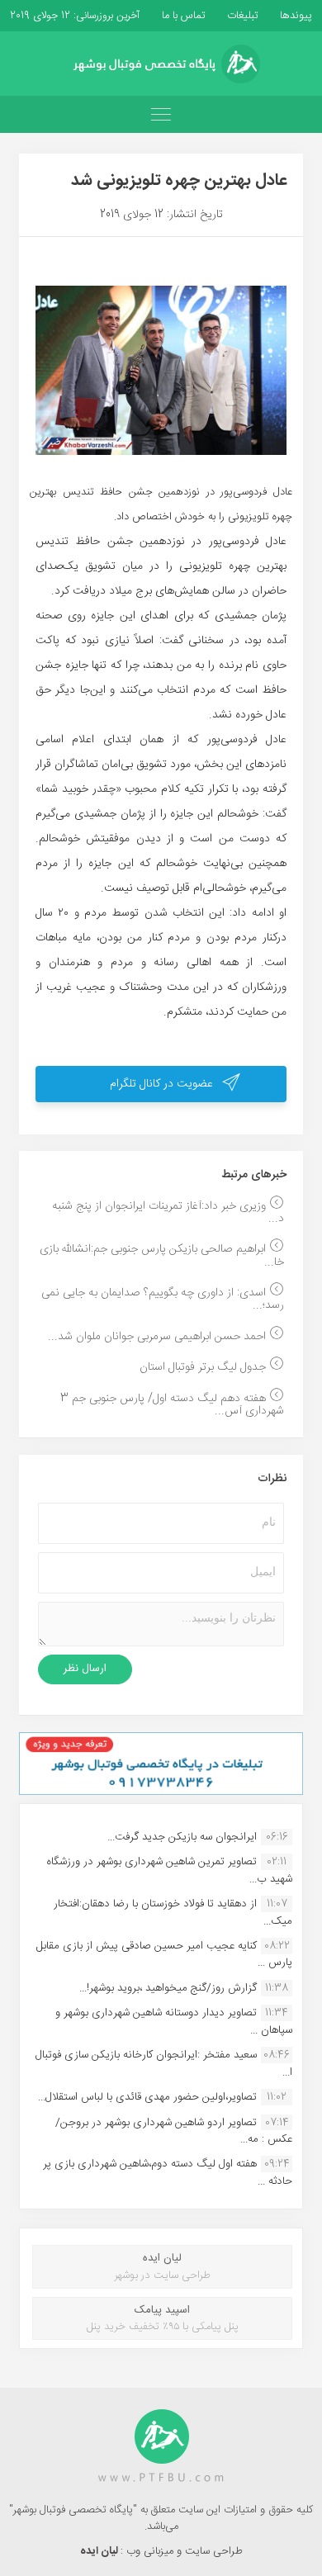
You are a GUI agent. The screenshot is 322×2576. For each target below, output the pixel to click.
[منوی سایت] (161, 114)
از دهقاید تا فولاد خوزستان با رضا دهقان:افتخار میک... (173, 1912)
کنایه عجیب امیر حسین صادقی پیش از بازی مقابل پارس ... (164, 1954)
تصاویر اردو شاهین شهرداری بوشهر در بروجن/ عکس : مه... (174, 2131)
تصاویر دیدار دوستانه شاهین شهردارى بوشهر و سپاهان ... (174, 2021)
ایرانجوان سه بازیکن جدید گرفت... (182, 1837)
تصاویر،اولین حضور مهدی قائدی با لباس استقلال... (147, 2097)
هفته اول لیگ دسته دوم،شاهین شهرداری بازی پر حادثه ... (168, 2172)
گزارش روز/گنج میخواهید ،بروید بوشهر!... (168, 1988)
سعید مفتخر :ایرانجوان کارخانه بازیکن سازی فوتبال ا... (164, 2063)
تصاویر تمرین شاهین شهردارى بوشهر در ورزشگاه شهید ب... (169, 1870)
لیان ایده (100, 2551)
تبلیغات (241, 16)
